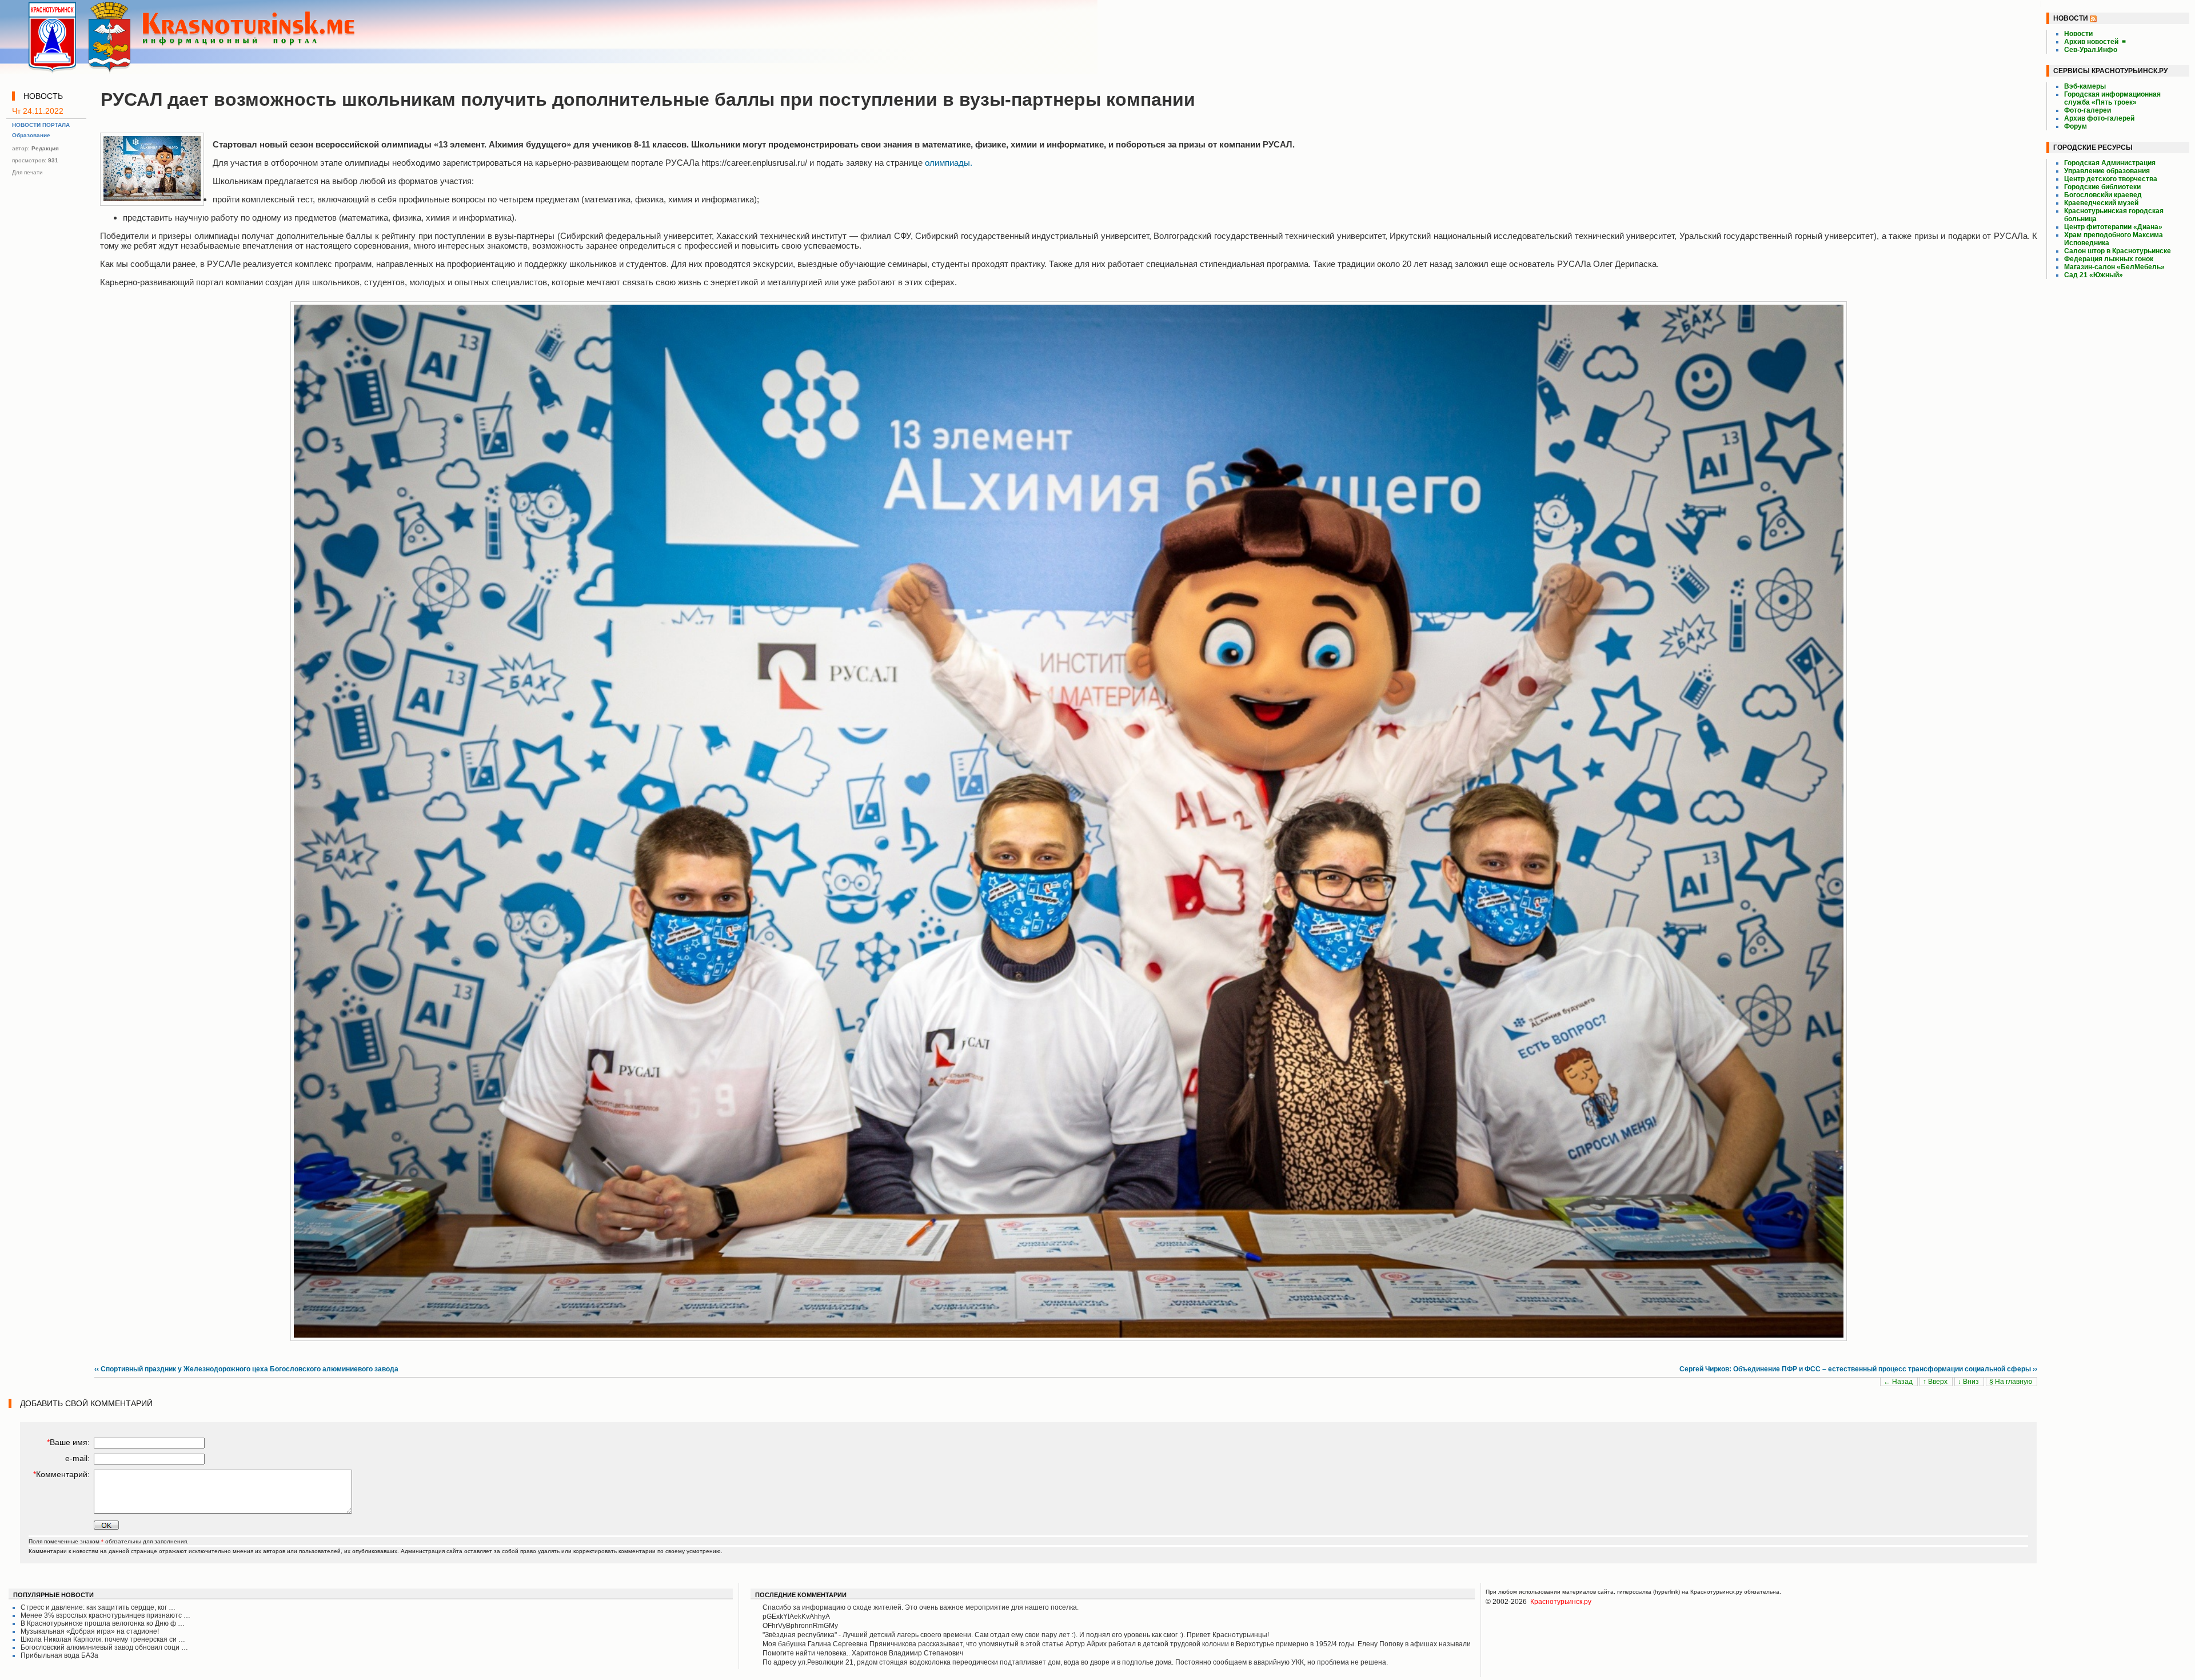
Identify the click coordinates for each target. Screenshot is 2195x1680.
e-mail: (77, 1458)
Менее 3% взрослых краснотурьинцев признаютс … (105, 1615)
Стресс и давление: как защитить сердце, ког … (98, 1607)
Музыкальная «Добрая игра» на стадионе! (90, 1631)
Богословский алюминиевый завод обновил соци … (104, 1647)
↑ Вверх (1936, 1382)
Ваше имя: (68, 1442)
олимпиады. (949, 163)
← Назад (1899, 1382)
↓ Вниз (1969, 1382)
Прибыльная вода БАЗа (59, 1655)
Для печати (27, 172)
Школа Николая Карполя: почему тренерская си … (103, 1639)
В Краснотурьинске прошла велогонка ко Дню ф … (103, 1623)
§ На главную (2012, 1382)
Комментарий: (61, 1474)
